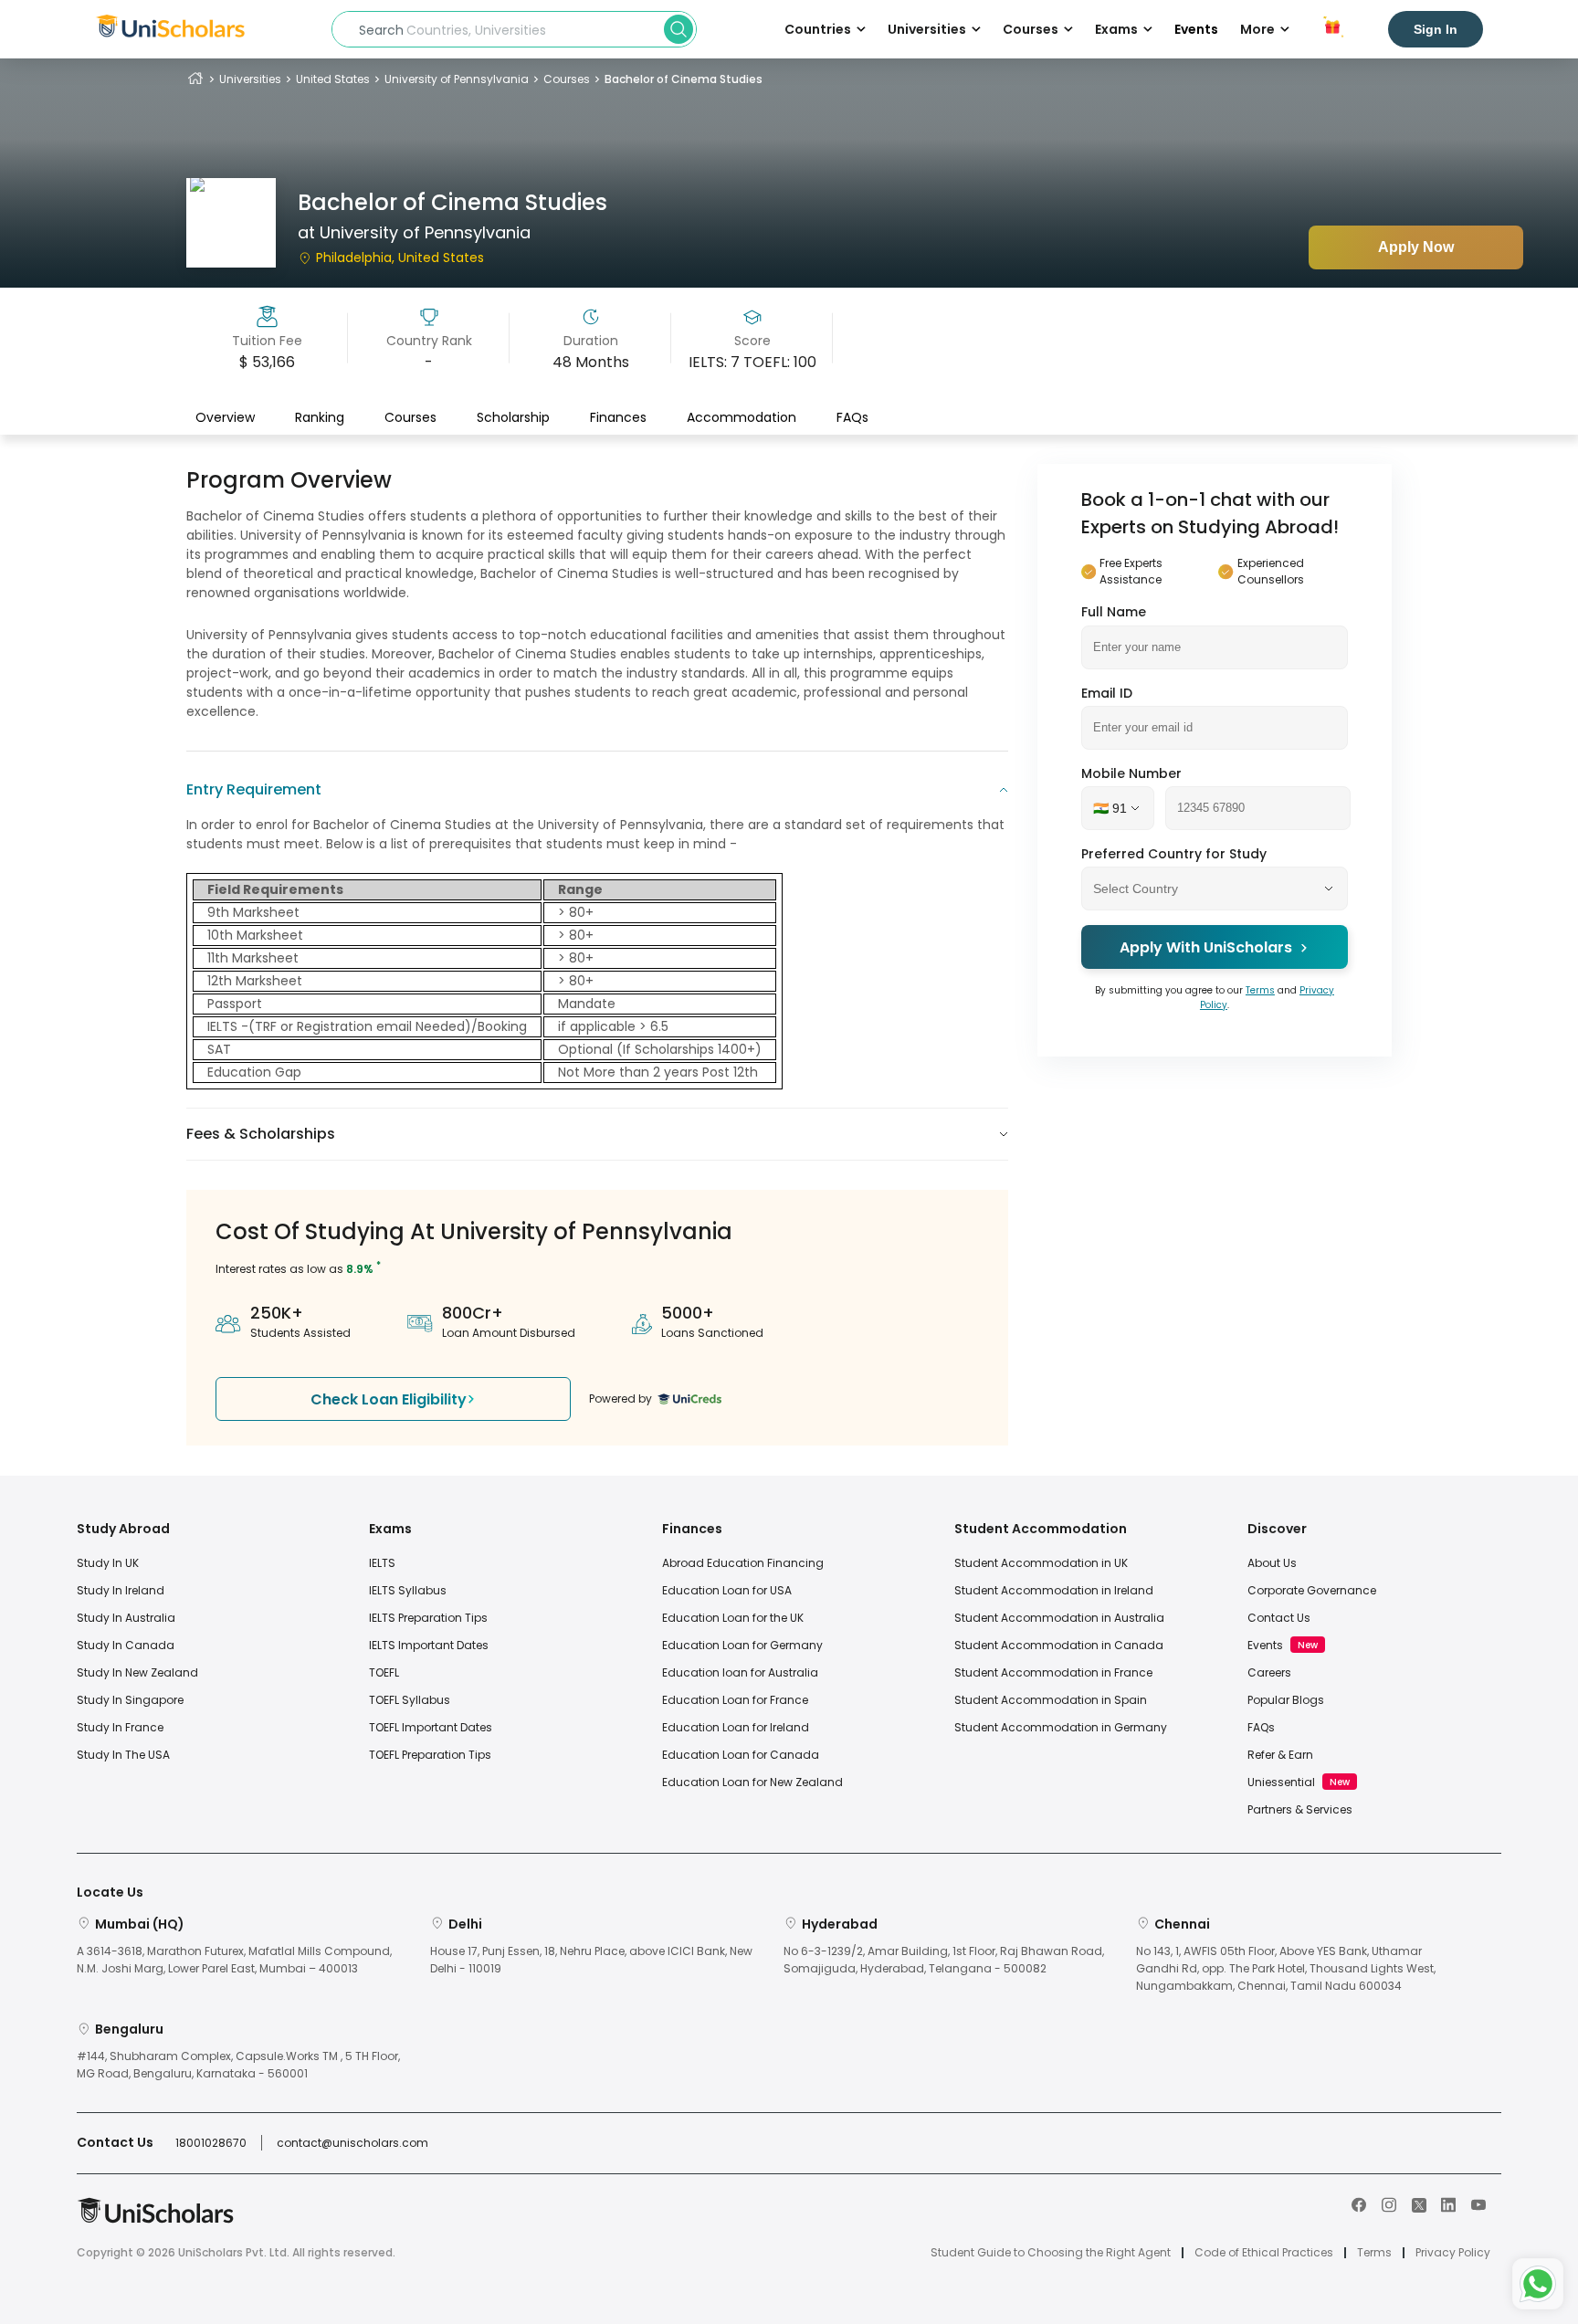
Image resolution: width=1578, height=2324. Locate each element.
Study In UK (108, 1563)
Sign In (1436, 29)
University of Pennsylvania (457, 79)
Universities (250, 79)
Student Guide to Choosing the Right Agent (1051, 2253)
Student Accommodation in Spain (1051, 1700)
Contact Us (1279, 1618)
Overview (225, 417)
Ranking (320, 417)
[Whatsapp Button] (1538, 2284)
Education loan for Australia (740, 1672)
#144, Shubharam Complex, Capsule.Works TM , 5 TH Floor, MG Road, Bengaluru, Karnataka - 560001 (238, 2065)
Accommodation (742, 417)
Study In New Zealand (137, 1672)
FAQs (852, 417)
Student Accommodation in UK (1041, 1563)
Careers (1269, 1672)
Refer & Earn (1280, 1755)
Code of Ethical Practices (1264, 2253)
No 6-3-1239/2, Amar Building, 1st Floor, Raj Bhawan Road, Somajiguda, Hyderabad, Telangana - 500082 (944, 1960)
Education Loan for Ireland (736, 1727)
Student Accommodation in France (1053, 1672)
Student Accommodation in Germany (1061, 1727)
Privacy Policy (1453, 2253)
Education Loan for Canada (741, 1755)
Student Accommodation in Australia (1059, 1618)
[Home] (195, 79)
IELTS (382, 1563)
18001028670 (211, 2143)
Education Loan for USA (727, 1590)
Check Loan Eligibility (389, 1399)
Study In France (120, 1727)
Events (1196, 29)
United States (333, 79)
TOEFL (384, 1672)
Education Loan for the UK (733, 1618)
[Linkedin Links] (1448, 2203)
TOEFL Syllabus (410, 1700)
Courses (567, 79)
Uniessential (1281, 1782)
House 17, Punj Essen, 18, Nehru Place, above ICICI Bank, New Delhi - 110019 (591, 1960)
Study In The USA (123, 1755)
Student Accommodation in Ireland (1054, 1590)
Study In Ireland (121, 1590)
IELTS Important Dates (429, 1645)
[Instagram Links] (1389, 2203)
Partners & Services (1300, 1809)
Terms (1260, 990)
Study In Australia (126, 1618)
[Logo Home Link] (155, 2219)
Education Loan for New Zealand (752, 1782)
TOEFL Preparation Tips (430, 1755)
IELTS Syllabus (408, 1590)
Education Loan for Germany (742, 1645)
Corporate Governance (1312, 1590)
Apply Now (1416, 247)
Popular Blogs (1286, 1700)
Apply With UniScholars (1206, 947)
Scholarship (513, 417)
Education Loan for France (735, 1700)
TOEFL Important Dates (431, 1727)
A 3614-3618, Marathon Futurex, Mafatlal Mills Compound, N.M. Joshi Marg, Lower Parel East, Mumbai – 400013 (234, 1960)
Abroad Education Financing (743, 1563)
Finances (618, 417)
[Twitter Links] (1419, 2203)
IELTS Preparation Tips (428, 1618)
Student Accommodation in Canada (1059, 1645)
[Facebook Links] (1359, 2203)
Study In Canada (126, 1645)
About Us (1272, 1563)
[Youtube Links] (1478, 2203)
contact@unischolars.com (352, 2143)
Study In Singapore (130, 1700)
